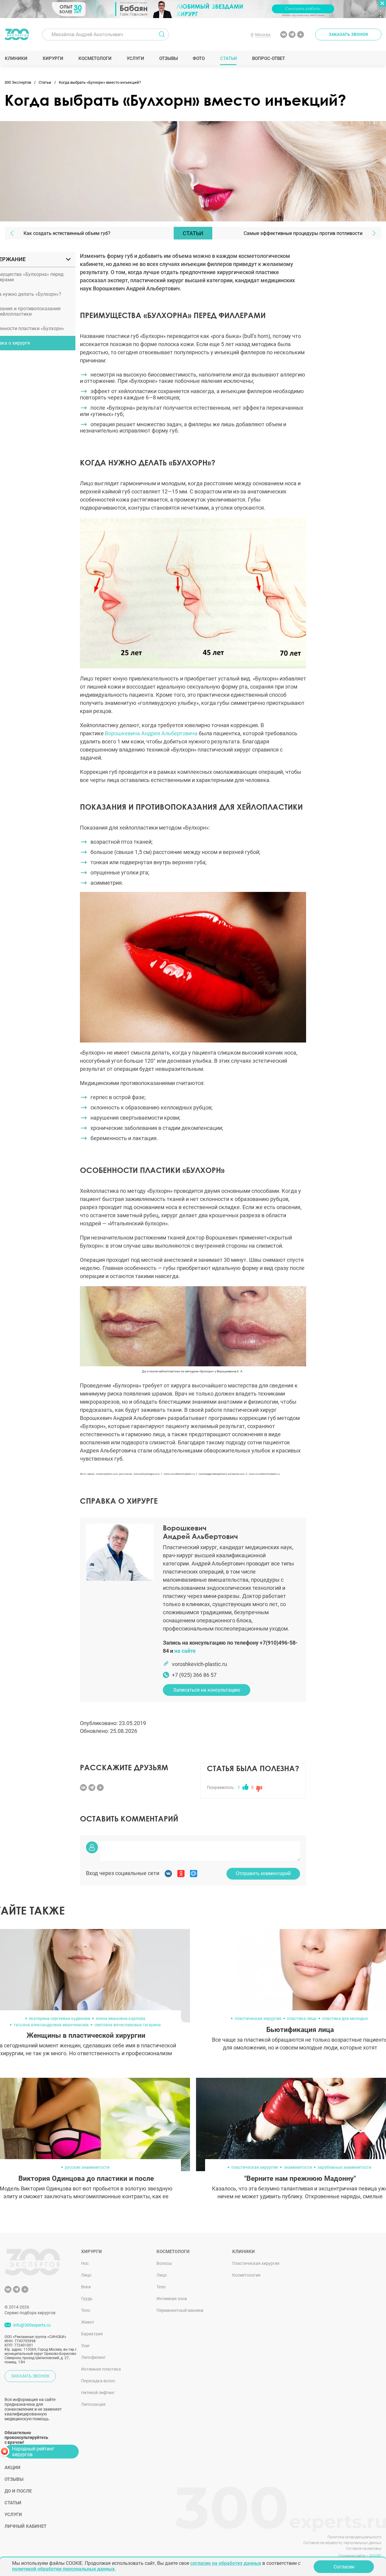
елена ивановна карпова (121, 2018)
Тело (86, 2310)
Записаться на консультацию (207, 1690)
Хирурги (53, 58)
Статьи (228, 58)
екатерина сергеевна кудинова (60, 2018)
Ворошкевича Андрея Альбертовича (151, 733)
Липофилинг (93, 2357)
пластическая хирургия (258, 2018)
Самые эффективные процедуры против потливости (303, 233)
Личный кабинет (25, 2526)
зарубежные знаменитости (344, 2167)
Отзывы (168, 58)
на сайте (185, 1651)
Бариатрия (92, 2334)
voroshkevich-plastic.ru (199, 1664)
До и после (18, 2491)
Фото (199, 58)
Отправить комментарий (263, 1873)
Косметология (246, 2275)
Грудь (87, 2299)
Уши (85, 2346)
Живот (88, 2322)
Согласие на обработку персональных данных (342, 2543)
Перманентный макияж (180, 2310)
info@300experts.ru (32, 2325)
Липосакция (93, 2404)
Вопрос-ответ (268, 58)
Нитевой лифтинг (98, 2393)
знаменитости (298, 2167)
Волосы (164, 2263)
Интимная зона (172, 2299)
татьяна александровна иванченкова (51, 2025)
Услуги (135, 58)
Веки (86, 2287)
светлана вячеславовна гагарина (128, 2025)
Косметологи (95, 58)
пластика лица (302, 2018)
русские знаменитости (87, 2167)
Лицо (86, 2275)
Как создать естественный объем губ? (67, 233)
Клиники (16, 58)
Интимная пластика (101, 2369)
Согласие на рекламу (364, 2549)
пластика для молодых (345, 2018)
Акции (13, 2468)
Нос (85, 2263)
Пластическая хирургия (256, 2263)
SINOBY (375, 2556)
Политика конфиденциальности (354, 2537)
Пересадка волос (98, 2381)
